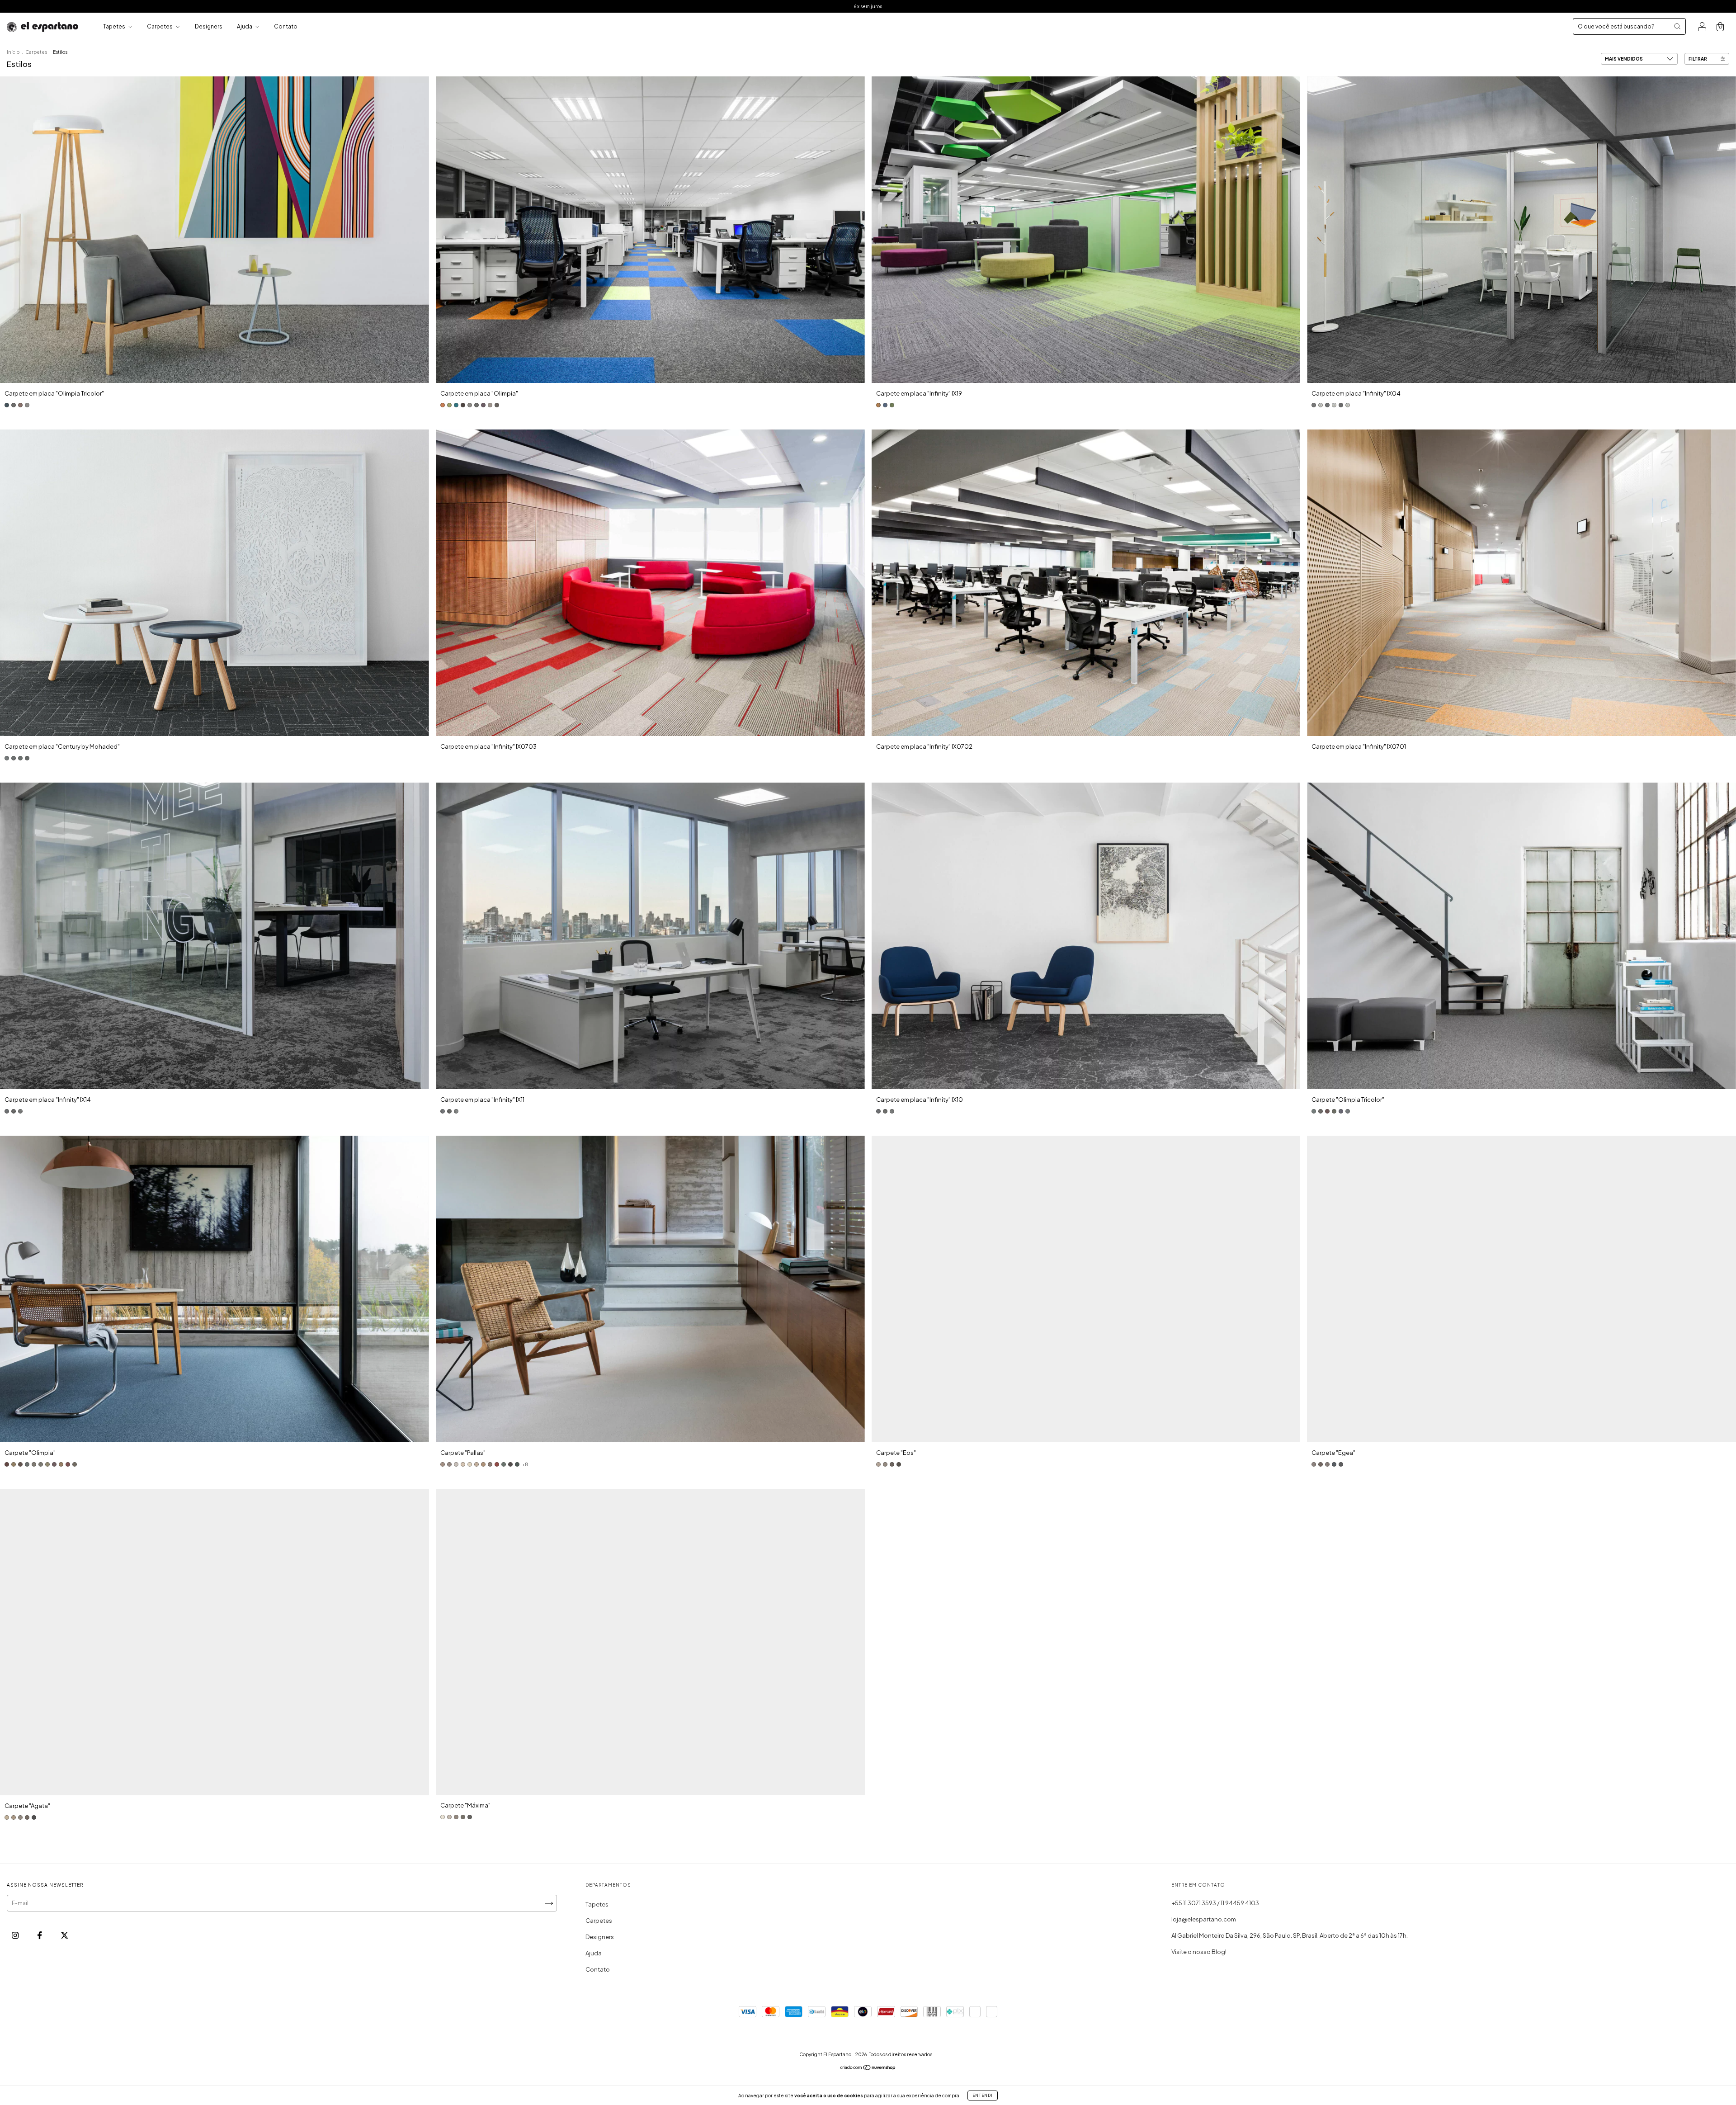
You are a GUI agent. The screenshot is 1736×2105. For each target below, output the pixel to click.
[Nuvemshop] (868, 2069)
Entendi (983, 2096)
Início (13, 52)
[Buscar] (1677, 26)
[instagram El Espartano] (16, 1935)
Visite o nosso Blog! (1199, 1952)
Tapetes (115, 26)
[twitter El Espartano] (64, 1935)
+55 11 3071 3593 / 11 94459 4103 (1215, 1903)
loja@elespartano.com (1204, 1919)
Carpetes (160, 26)
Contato (286, 26)
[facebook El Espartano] (40, 1935)
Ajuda (245, 26)
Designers (209, 26)
